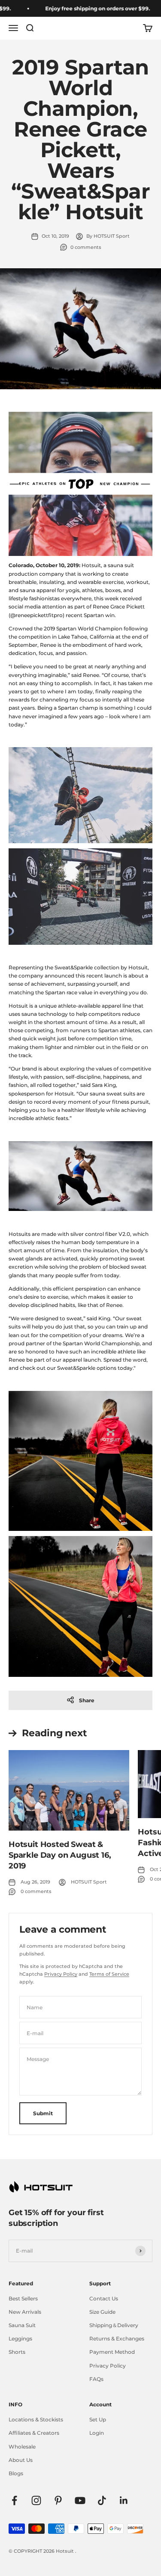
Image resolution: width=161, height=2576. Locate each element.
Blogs (16, 2473)
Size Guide (102, 2312)
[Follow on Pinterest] (58, 2500)
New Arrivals (25, 2312)
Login (97, 2433)
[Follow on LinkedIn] (124, 2500)
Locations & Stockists (36, 2419)
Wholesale (22, 2447)
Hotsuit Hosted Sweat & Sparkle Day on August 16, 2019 (60, 1855)
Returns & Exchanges (117, 2339)
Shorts (17, 2352)
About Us (21, 2460)
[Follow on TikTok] (102, 2500)
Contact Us (104, 2298)
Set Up (98, 2419)
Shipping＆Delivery (114, 2325)
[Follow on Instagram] (36, 2500)
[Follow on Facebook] (14, 2500)
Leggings (20, 2339)
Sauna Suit (22, 2325)
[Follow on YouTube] (80, 2500)
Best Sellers (23, 2298)
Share (87, 1700)
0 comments (86, 247)
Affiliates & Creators (34, 2433)
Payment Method (112, 2352)
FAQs (96, 2379)
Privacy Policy (61, 1974)
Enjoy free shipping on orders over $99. (86, 8)
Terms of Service (109, 1974)
